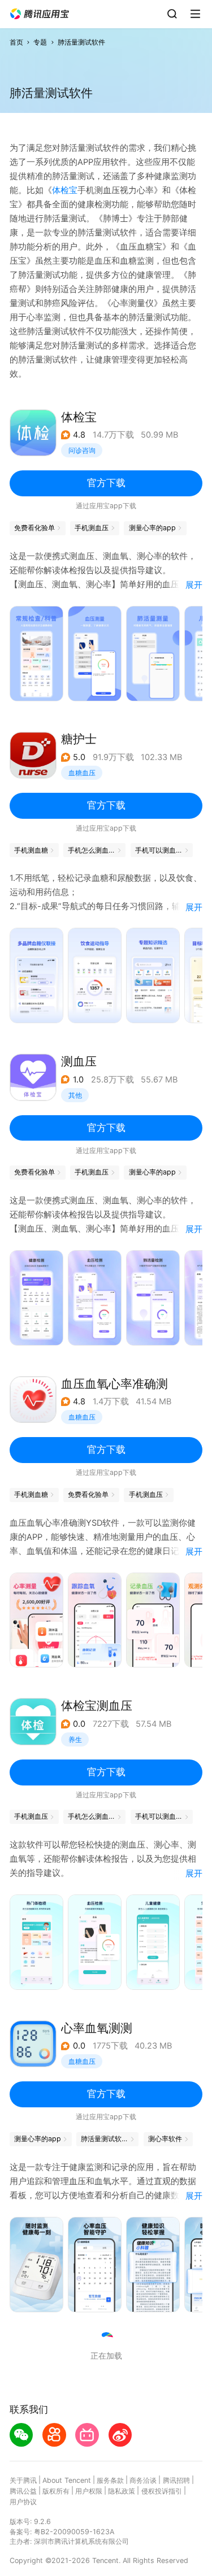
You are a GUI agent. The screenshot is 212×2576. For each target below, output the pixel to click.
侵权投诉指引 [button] (162, 2491)
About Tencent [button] (67, 2480)
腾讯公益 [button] (23, 2491)
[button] (40, 14)
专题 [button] (40, 42)
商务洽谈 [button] (143, 2480)
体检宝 (65, 190)
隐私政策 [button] (122, 2491)
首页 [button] (16, 42)
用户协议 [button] (23, 2502)
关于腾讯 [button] (23, 2480)
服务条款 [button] (110, 2480)
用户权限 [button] (89, 2491)
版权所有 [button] (56, 2491)
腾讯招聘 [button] (176, 2480)
